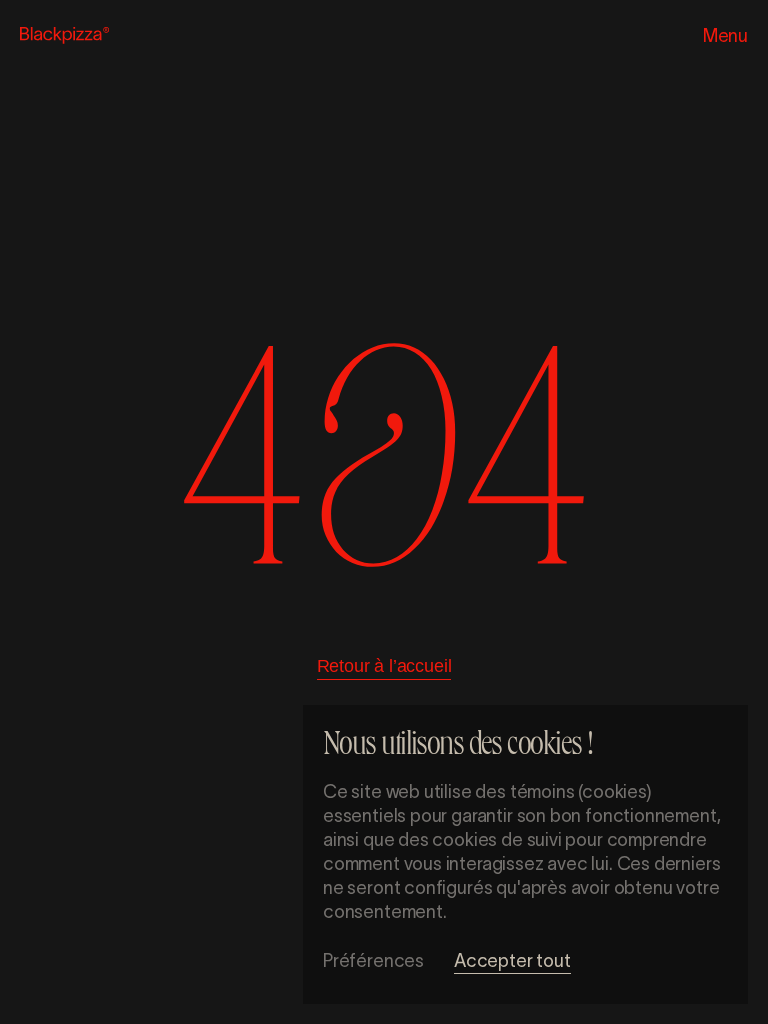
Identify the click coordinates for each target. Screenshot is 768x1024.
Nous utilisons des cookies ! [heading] (457, 747)
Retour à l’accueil (384, 666)
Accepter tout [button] (512, 961)
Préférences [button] (373, 961)
